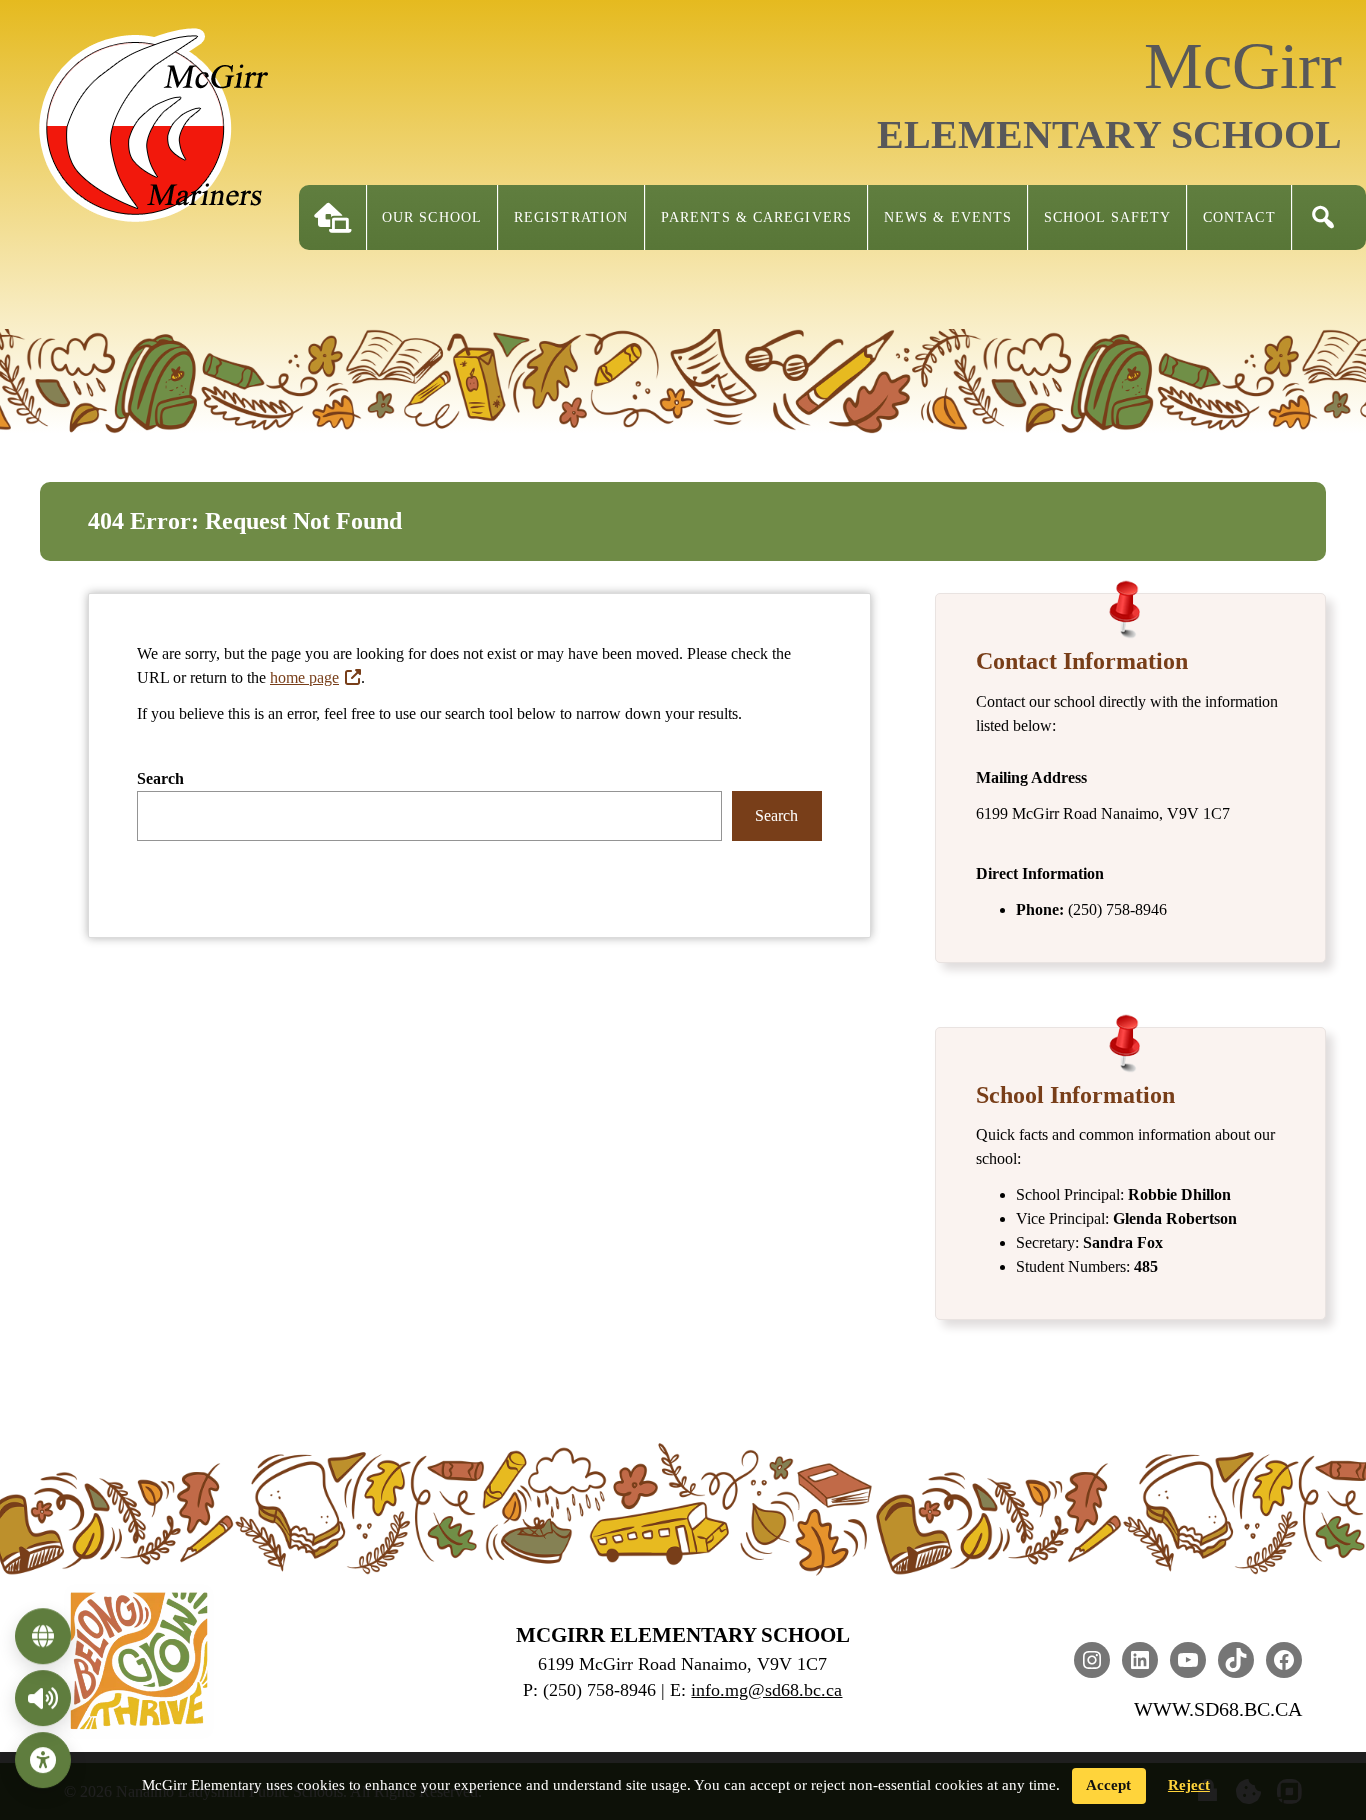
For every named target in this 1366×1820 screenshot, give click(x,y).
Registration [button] (571, 217)
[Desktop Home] (333, 217)
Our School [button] (432, 217)
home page (304, 677)
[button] (1323, 217)
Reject (1189, 1785)
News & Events (948, 217)
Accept (1108, 1785)
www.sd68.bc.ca (1218, 1709)
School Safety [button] (1107, 217)
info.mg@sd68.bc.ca (766, 1690)
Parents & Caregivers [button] (756, 217)
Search (160, 778)
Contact (1239, 217)
